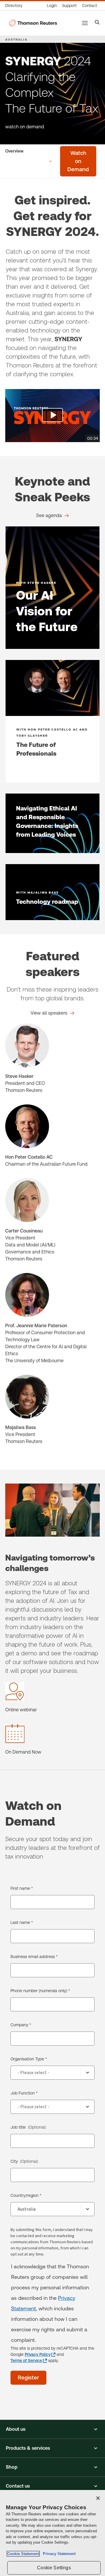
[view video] (52, 416)
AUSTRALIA (16, 39)
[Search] (97, 23)
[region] (52, 2533)
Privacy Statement (58, 2554)
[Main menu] (85, 23)
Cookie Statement (23, 2554)
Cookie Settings (54, 2568)
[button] (52, 2429)
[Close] (98, 2498)
